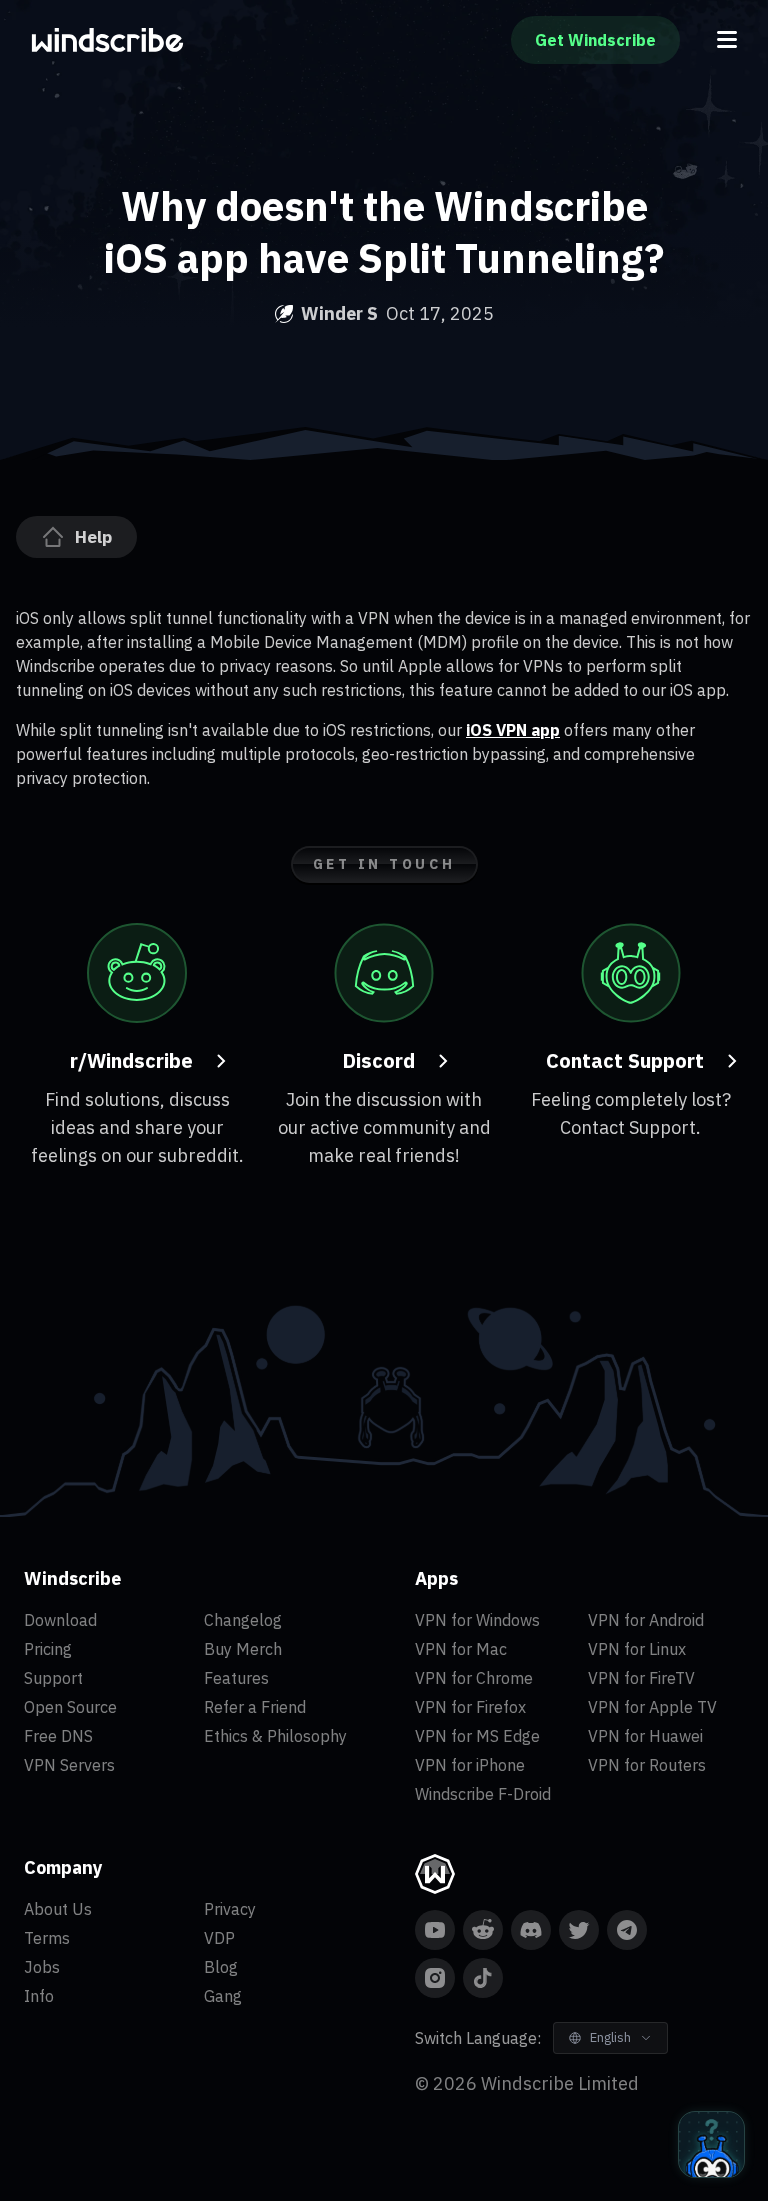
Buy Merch (243, 1649)
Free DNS (58, 1736)
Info (39, 1996)
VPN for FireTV (641, 1678)
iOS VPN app (513, 730)
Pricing (48, 1649)
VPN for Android (646, 1620)
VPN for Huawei (645, 1736)
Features (236, 1678)
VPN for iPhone (470, 1765)
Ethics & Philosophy (275, 1736)
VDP (219, 1938)
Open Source (70, 1707)
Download (60, 1620)
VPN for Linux (637, 1649)
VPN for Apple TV (652, 1707)
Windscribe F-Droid (483, 1794)
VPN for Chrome (474, 1678)
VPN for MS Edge (477, 1736)
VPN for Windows (477, 1620)
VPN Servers (69, 1765)
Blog (221, 1967)
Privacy (230, 1909)
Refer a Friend (255, 1707)
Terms (47, 1938)
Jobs (42, 1967)
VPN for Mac (461, 1649)
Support (53, 1678)
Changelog (243, 1620)
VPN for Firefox (470, 1707)
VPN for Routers (647, 1765)
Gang (223, 1996)
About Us (58, 1909)
